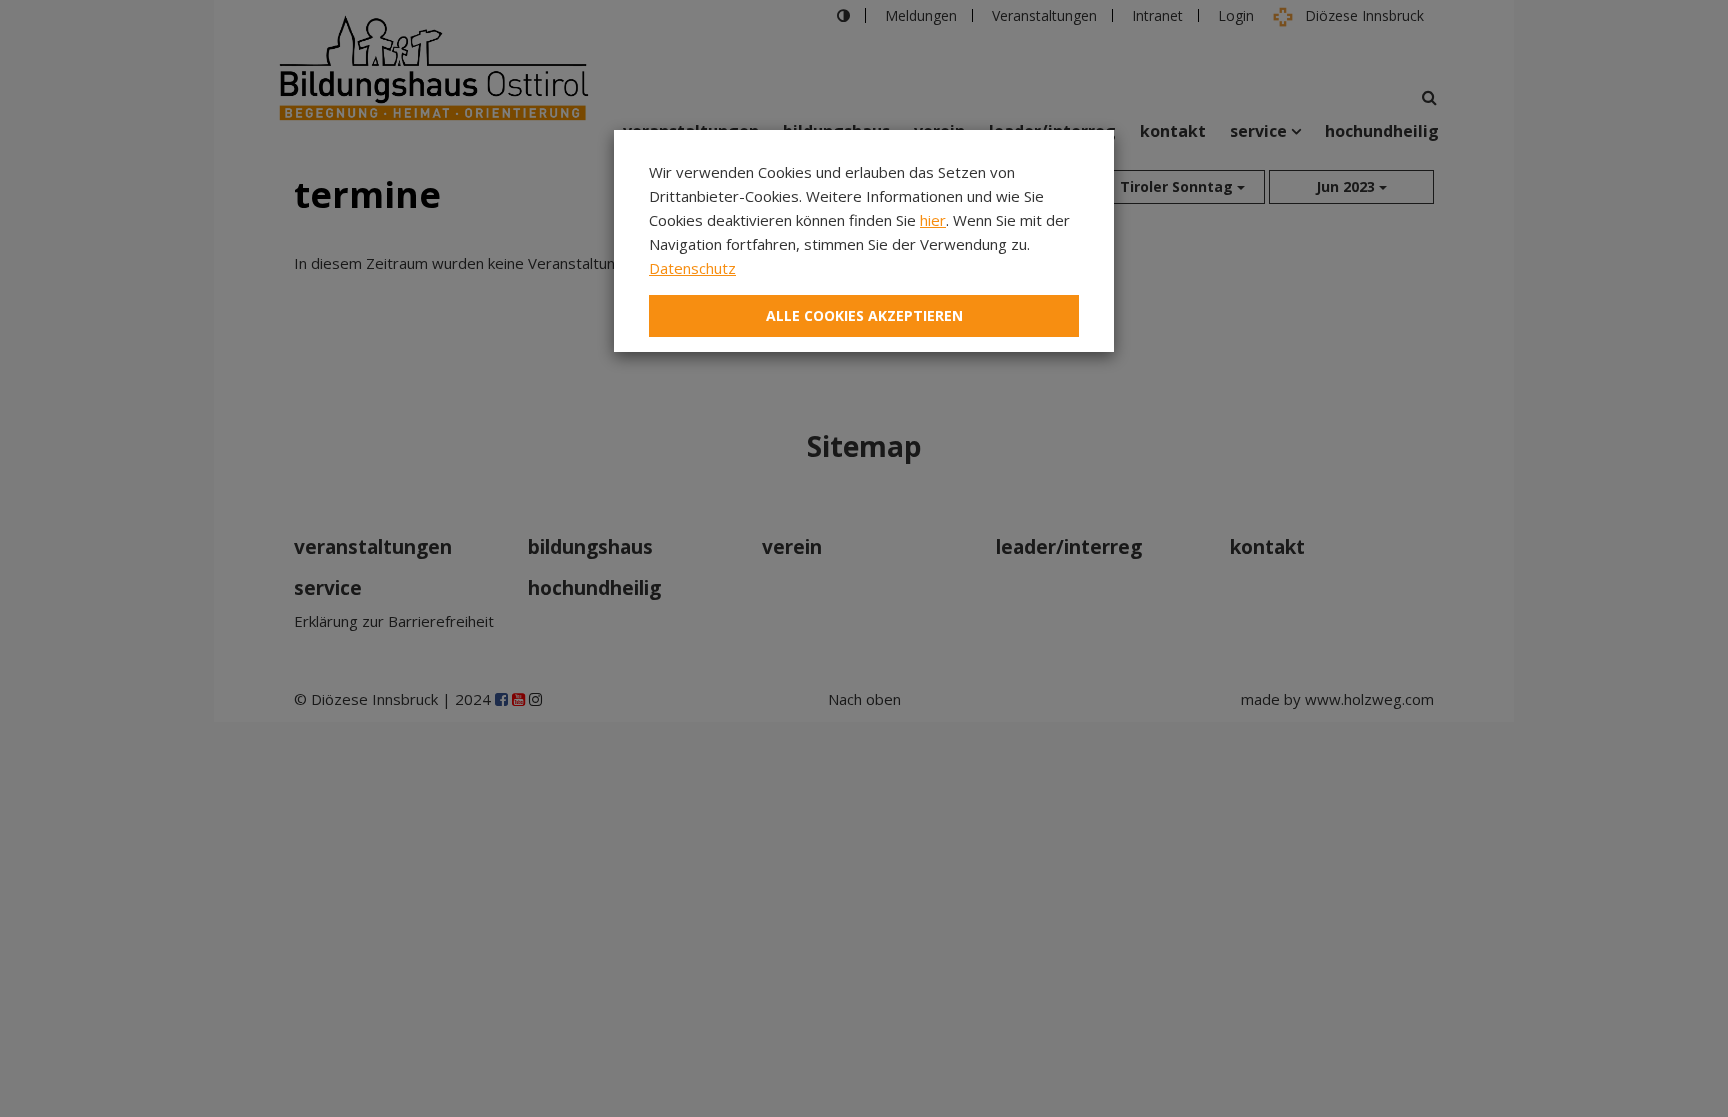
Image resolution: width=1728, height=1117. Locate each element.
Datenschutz (692, 268)
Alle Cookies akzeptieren (864, 315)
